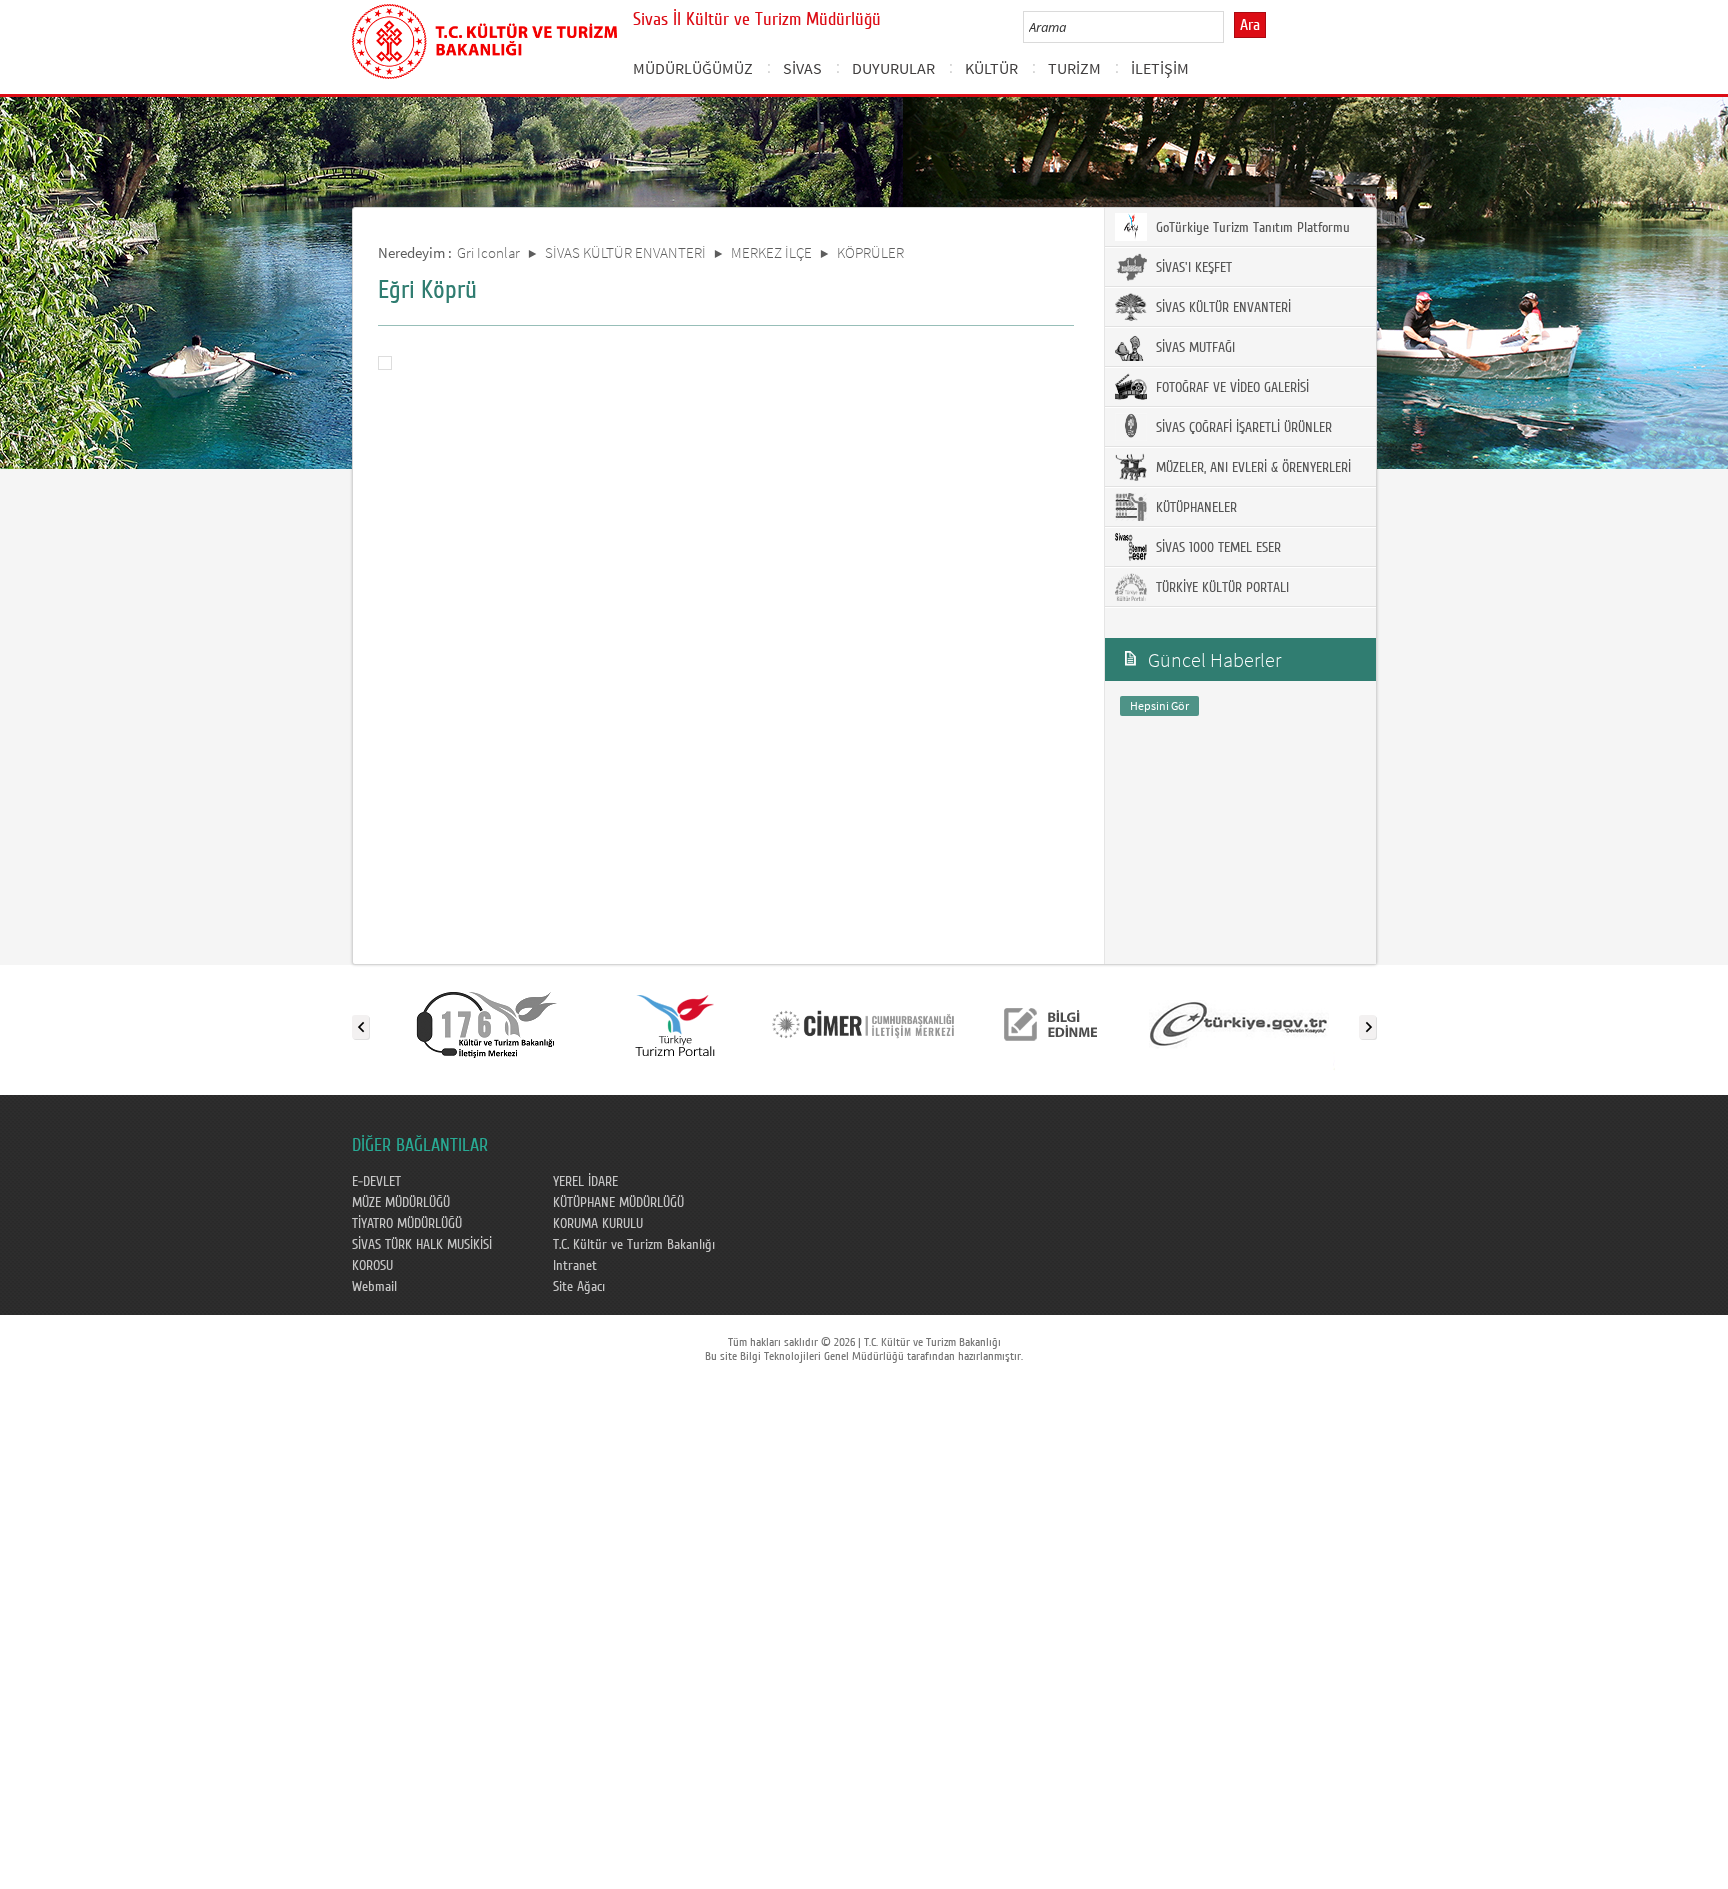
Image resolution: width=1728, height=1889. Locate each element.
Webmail (374, 1287)
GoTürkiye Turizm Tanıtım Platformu (1251, 228)
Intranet (575, 1266)
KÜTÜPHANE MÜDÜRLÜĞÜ (618, 1203)
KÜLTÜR (991, 68)
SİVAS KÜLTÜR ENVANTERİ (625, 252)
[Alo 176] (487, 1023)
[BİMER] (863, 1023)
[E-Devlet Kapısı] (1239, 1023)
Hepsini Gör (1159, 705)
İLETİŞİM (1160, 68)
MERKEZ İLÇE (771, 252)
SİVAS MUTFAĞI (1193, 348)
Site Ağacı (579, 1287)
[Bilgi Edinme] (1051, 1023)
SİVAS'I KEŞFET (1192, 268)
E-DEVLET (376, 1182)
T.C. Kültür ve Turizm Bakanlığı (634, 1245)
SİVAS (802, 68)
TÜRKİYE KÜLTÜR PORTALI (1220, 588)
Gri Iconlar (488, 252)
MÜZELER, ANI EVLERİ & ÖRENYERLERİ (1251, 468)
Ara (1250, 25)
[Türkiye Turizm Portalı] (675, 1023)
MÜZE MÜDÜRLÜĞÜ (401, 1203)
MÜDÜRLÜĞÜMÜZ (693, 68)
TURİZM (1074, 68)
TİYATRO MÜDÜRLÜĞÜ (407, 1224)
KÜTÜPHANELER (1194, 508)
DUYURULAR (893, 68)
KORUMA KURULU (598, 1224)
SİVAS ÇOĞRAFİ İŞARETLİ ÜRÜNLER (1242, 428)
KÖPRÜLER (870, 252)
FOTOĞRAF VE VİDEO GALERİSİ (1230, 388)
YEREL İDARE (585, 1182)
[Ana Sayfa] (484, 38)
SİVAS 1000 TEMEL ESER (1216, 548)
